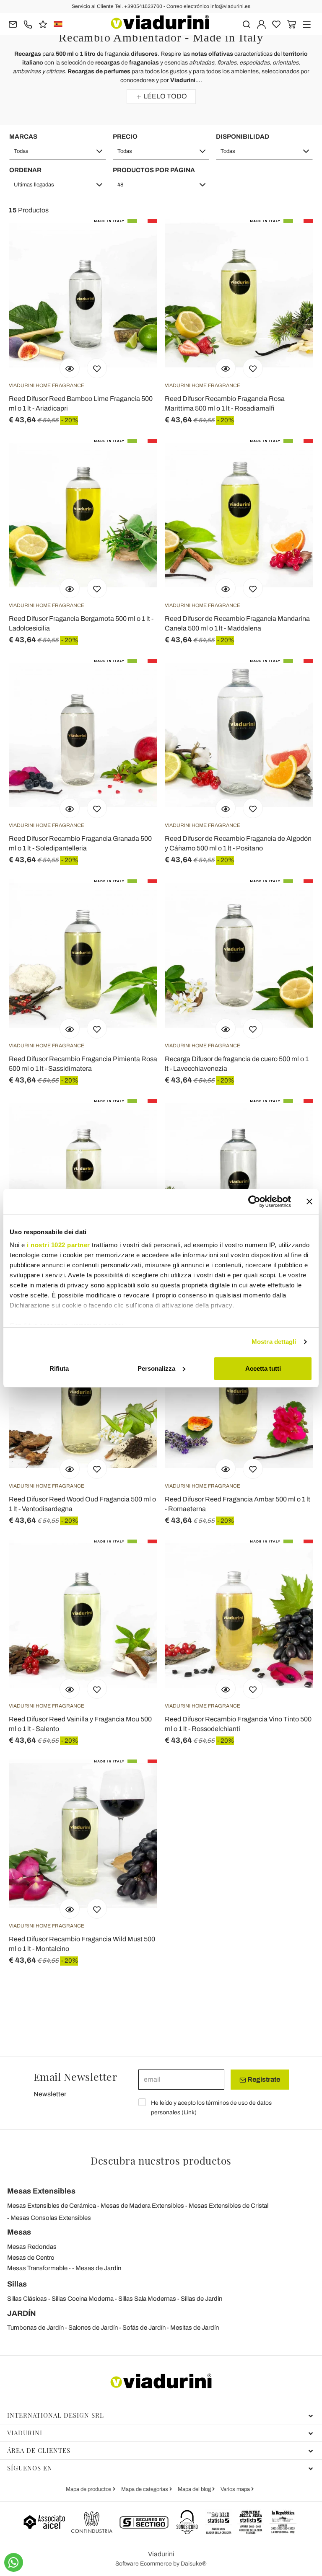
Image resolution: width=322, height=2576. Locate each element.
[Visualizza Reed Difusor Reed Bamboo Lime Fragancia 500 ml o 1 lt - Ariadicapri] (70, 368)
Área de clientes (39, 2450)
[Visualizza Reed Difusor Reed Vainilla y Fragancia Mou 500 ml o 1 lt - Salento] (70, 1689)
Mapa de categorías (145, 2489)
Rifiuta (59, 1368)
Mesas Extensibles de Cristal (229, 2206)
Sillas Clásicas (27, 2299)
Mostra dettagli (274, 1342)
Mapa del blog (195, 2489)
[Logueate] (261, 24)
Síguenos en (30, 2468)
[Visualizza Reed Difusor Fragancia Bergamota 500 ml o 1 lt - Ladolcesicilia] (70, 588)
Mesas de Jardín (98, 2268)
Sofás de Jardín (144, 2328)
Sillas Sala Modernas (147, 2299)
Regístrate (263, 2079)
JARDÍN (22, 2313)
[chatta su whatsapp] (14, 2562)
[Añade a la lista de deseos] (97, 368)
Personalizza (156, 1368)
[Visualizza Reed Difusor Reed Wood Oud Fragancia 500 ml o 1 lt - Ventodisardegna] (70, 1469)
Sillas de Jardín (201, 2299)
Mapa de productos (89, 2489)
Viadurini (25, 2433)
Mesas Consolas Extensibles (51, 2218)
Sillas (17, 2284)
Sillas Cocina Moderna (83, 2299)
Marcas (23, 137)
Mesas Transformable (37, 2268)
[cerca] (246, 24)
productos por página (154, 170)
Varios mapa (236, 2489)
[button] (58, 151)
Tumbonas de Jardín (35, 2328)
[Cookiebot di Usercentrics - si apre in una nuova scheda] (254, 1201)
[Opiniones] (43, 24)
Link (189, 2112)
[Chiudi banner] (309, 1201)
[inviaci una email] (13, 24)
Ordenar (25, 170)
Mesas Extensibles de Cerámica (52, 2206)
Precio (125, 137)
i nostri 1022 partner (58, 1245)
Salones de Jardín (93, 2328)
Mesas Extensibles (41, 2191)
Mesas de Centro (31, 2258)
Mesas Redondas (32, 2247)
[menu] (307, 24)
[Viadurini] (160, 22)
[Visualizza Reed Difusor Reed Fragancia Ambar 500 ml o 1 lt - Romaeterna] (226, 1469)
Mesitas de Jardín (195, 2328)
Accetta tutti (263, 1368)
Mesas (19, 2232)
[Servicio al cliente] (28, 24)
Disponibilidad (243, 137)
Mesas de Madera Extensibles (142, 2206)
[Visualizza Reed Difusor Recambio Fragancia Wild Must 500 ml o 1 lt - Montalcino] (70, 1909)
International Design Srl (56, 2415)
